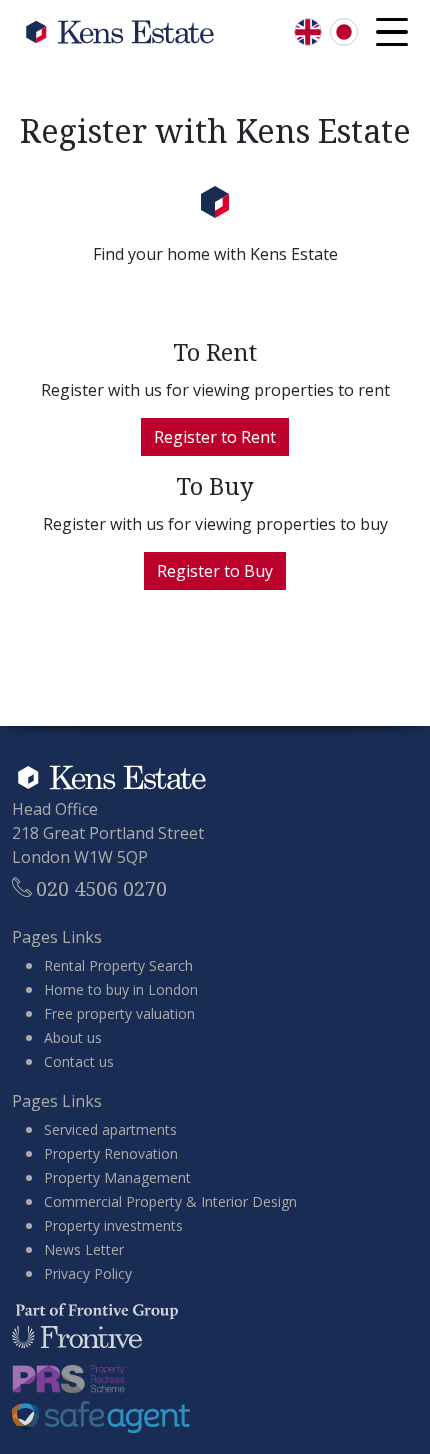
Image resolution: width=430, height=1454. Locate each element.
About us (73, 1037)
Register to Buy (215, 571)
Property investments (113, 1225)
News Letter (84, 1249)
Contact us (79, 1061)
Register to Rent (215, 437)
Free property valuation (119, 1013)
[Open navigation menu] (392, 32)
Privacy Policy (88, 1273)
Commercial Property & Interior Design (170, 1201)
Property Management (117, 1177)
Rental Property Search (118, 965)
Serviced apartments (110, 1129)
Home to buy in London (121, 989)
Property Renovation (111, 1153)
